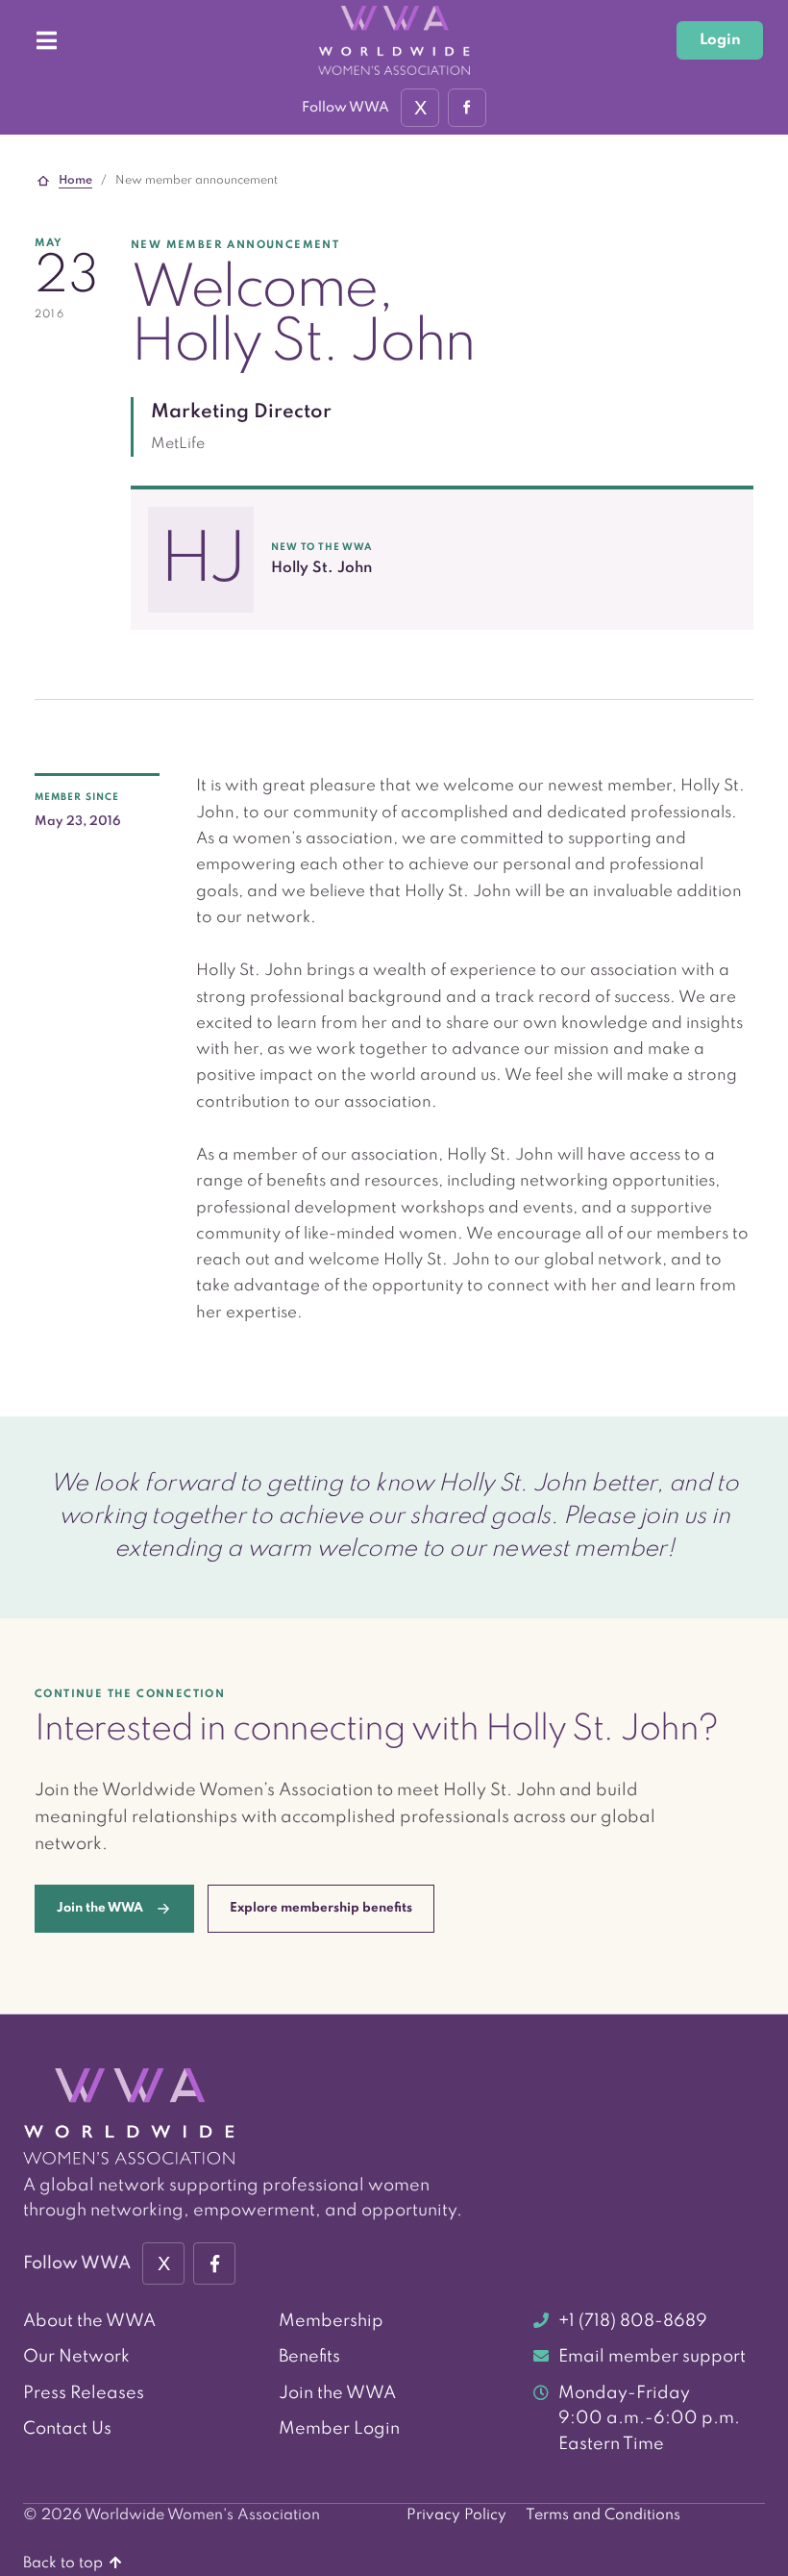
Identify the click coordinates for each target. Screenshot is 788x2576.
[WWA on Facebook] (467, 108)
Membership (331, 2321)
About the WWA (89, 2321)
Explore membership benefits (321, 1908)
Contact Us (67, 2429)
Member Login (339, 2429)
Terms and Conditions (603, 2515)
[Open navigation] (46, 40)
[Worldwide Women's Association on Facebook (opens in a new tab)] (214, 2263)
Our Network (76, 2357)
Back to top (65, 2563)
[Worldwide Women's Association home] (394, 40)
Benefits (309, 2357)
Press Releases (84, 2393)
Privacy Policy (456, 2515)
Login (720, 40)
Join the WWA (337, 2393)
